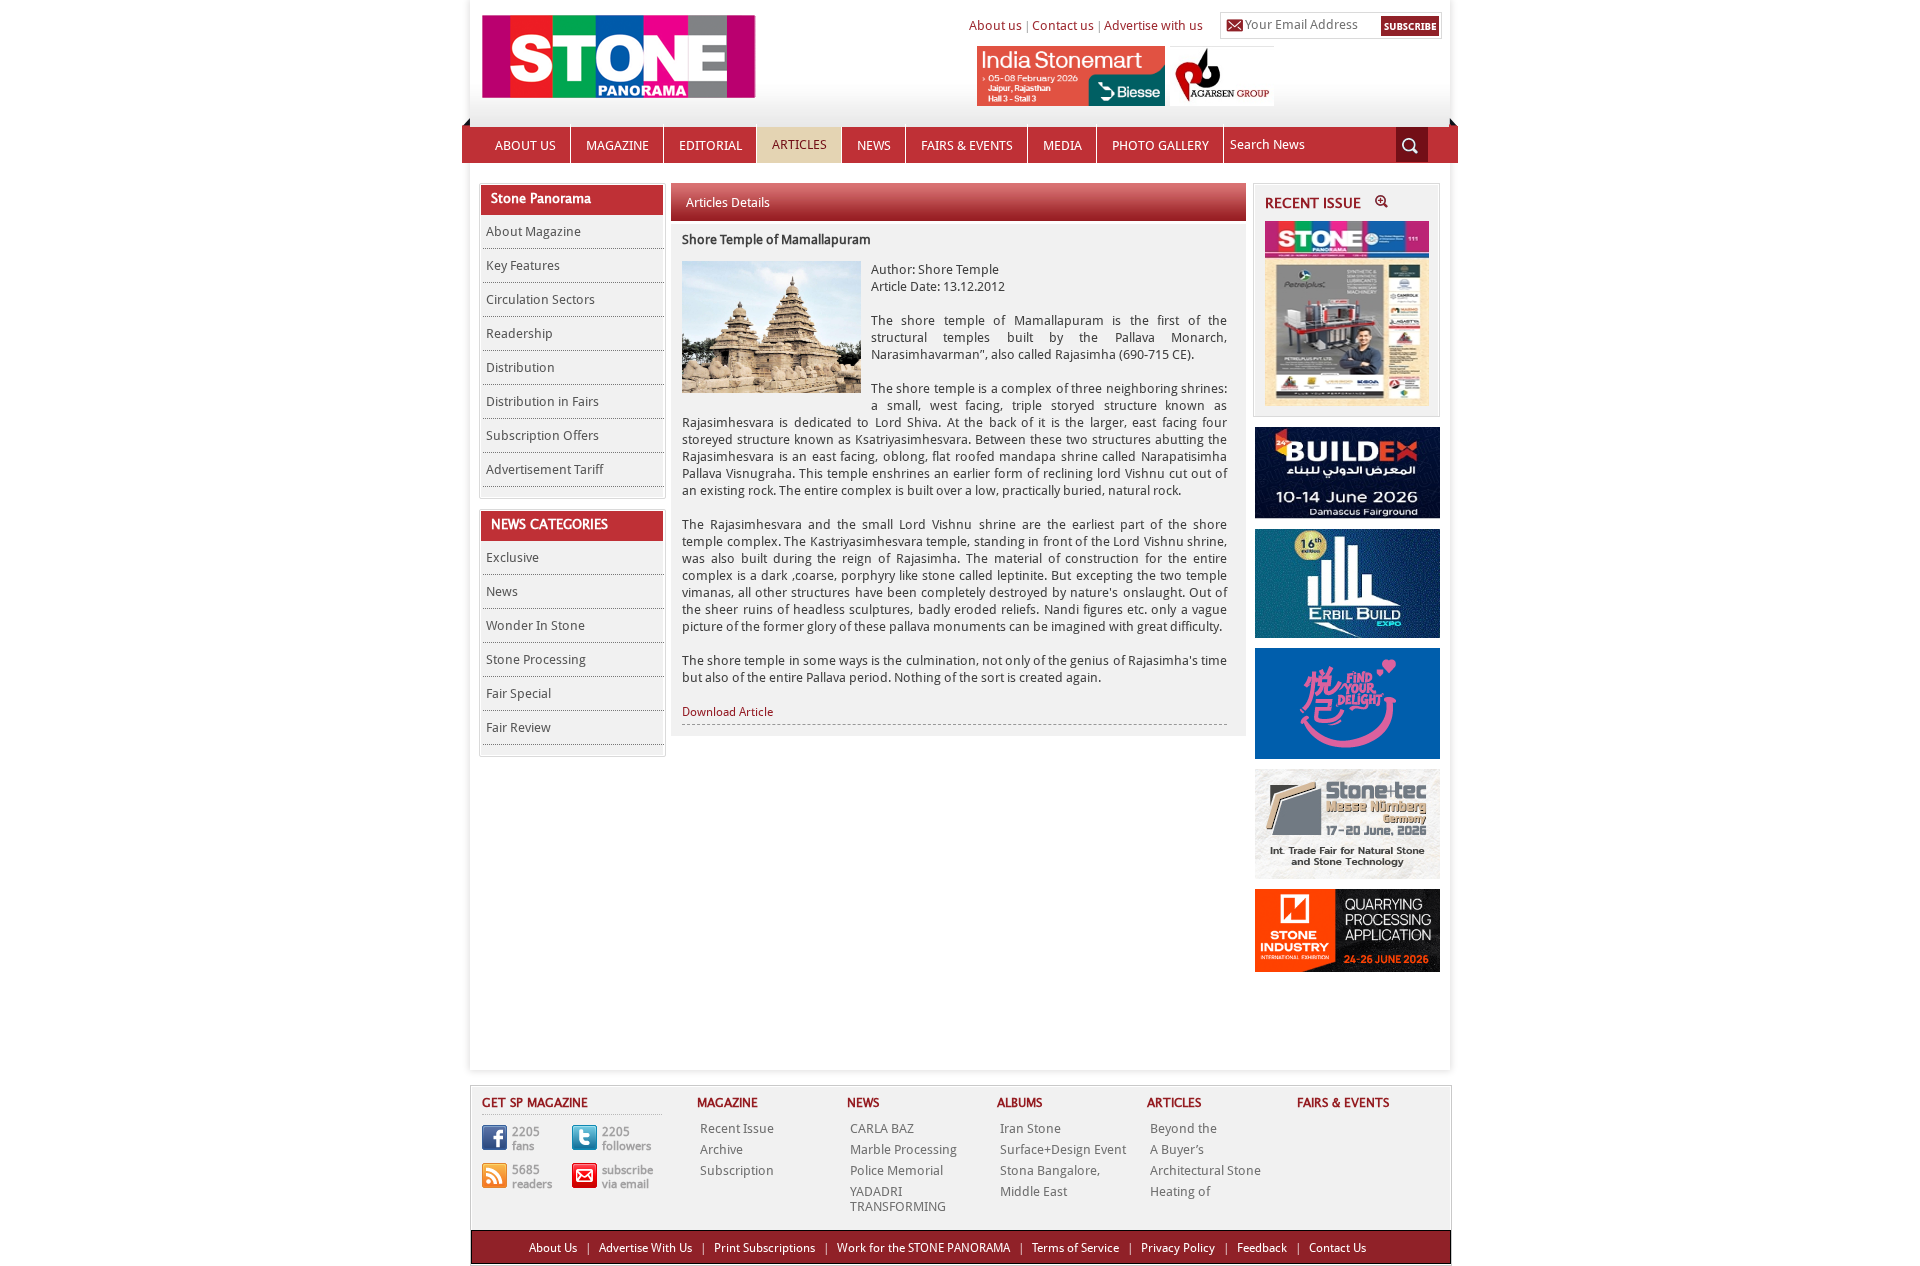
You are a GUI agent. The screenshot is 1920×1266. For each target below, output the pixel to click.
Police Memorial (896, 1170)
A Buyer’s (1177, 1149)
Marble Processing (903, 1149)
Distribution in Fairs (542, 401)
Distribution (520, 367)
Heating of (1180, 1191)
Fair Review (518, 727)
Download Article (727, 712)
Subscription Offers (542, 435)
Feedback (1262, 1248)
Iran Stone (1030, 1128)
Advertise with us (1153, 25)
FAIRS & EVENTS (967, 145)
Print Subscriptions (764, 1248)
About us (995, 25)
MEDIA (1062, 145)
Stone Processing (536, 659)
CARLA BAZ (882, 1128)
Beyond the (1183, 1128)
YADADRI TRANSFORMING (898, 1199)
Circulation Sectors (540, 299)
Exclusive (512, 557)
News (502, 591)
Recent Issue (737, 1128)
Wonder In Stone (535, 625)
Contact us (1063, 25)
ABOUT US (525, 145)
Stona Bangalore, (1050, 1170)
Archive (721, 1149)
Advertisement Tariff (544, 469)
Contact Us (1337, 1248)
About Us (553, 1248)
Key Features (523, 265)
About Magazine (533, 231)
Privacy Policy (1178, 1248)
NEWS (874, 145)
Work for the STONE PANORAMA (923, 1248)
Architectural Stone (1205, 1170)
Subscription (737, 1170)
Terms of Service (1075, 1248)
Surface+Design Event (1063, 1149)
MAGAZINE (617, 145)
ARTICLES (799, 144)
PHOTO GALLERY (1160, 145)
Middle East (1033, 1191)
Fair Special (518, 693)
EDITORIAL (710, 145)
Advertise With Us (645, 1248)
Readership (519, 333)
